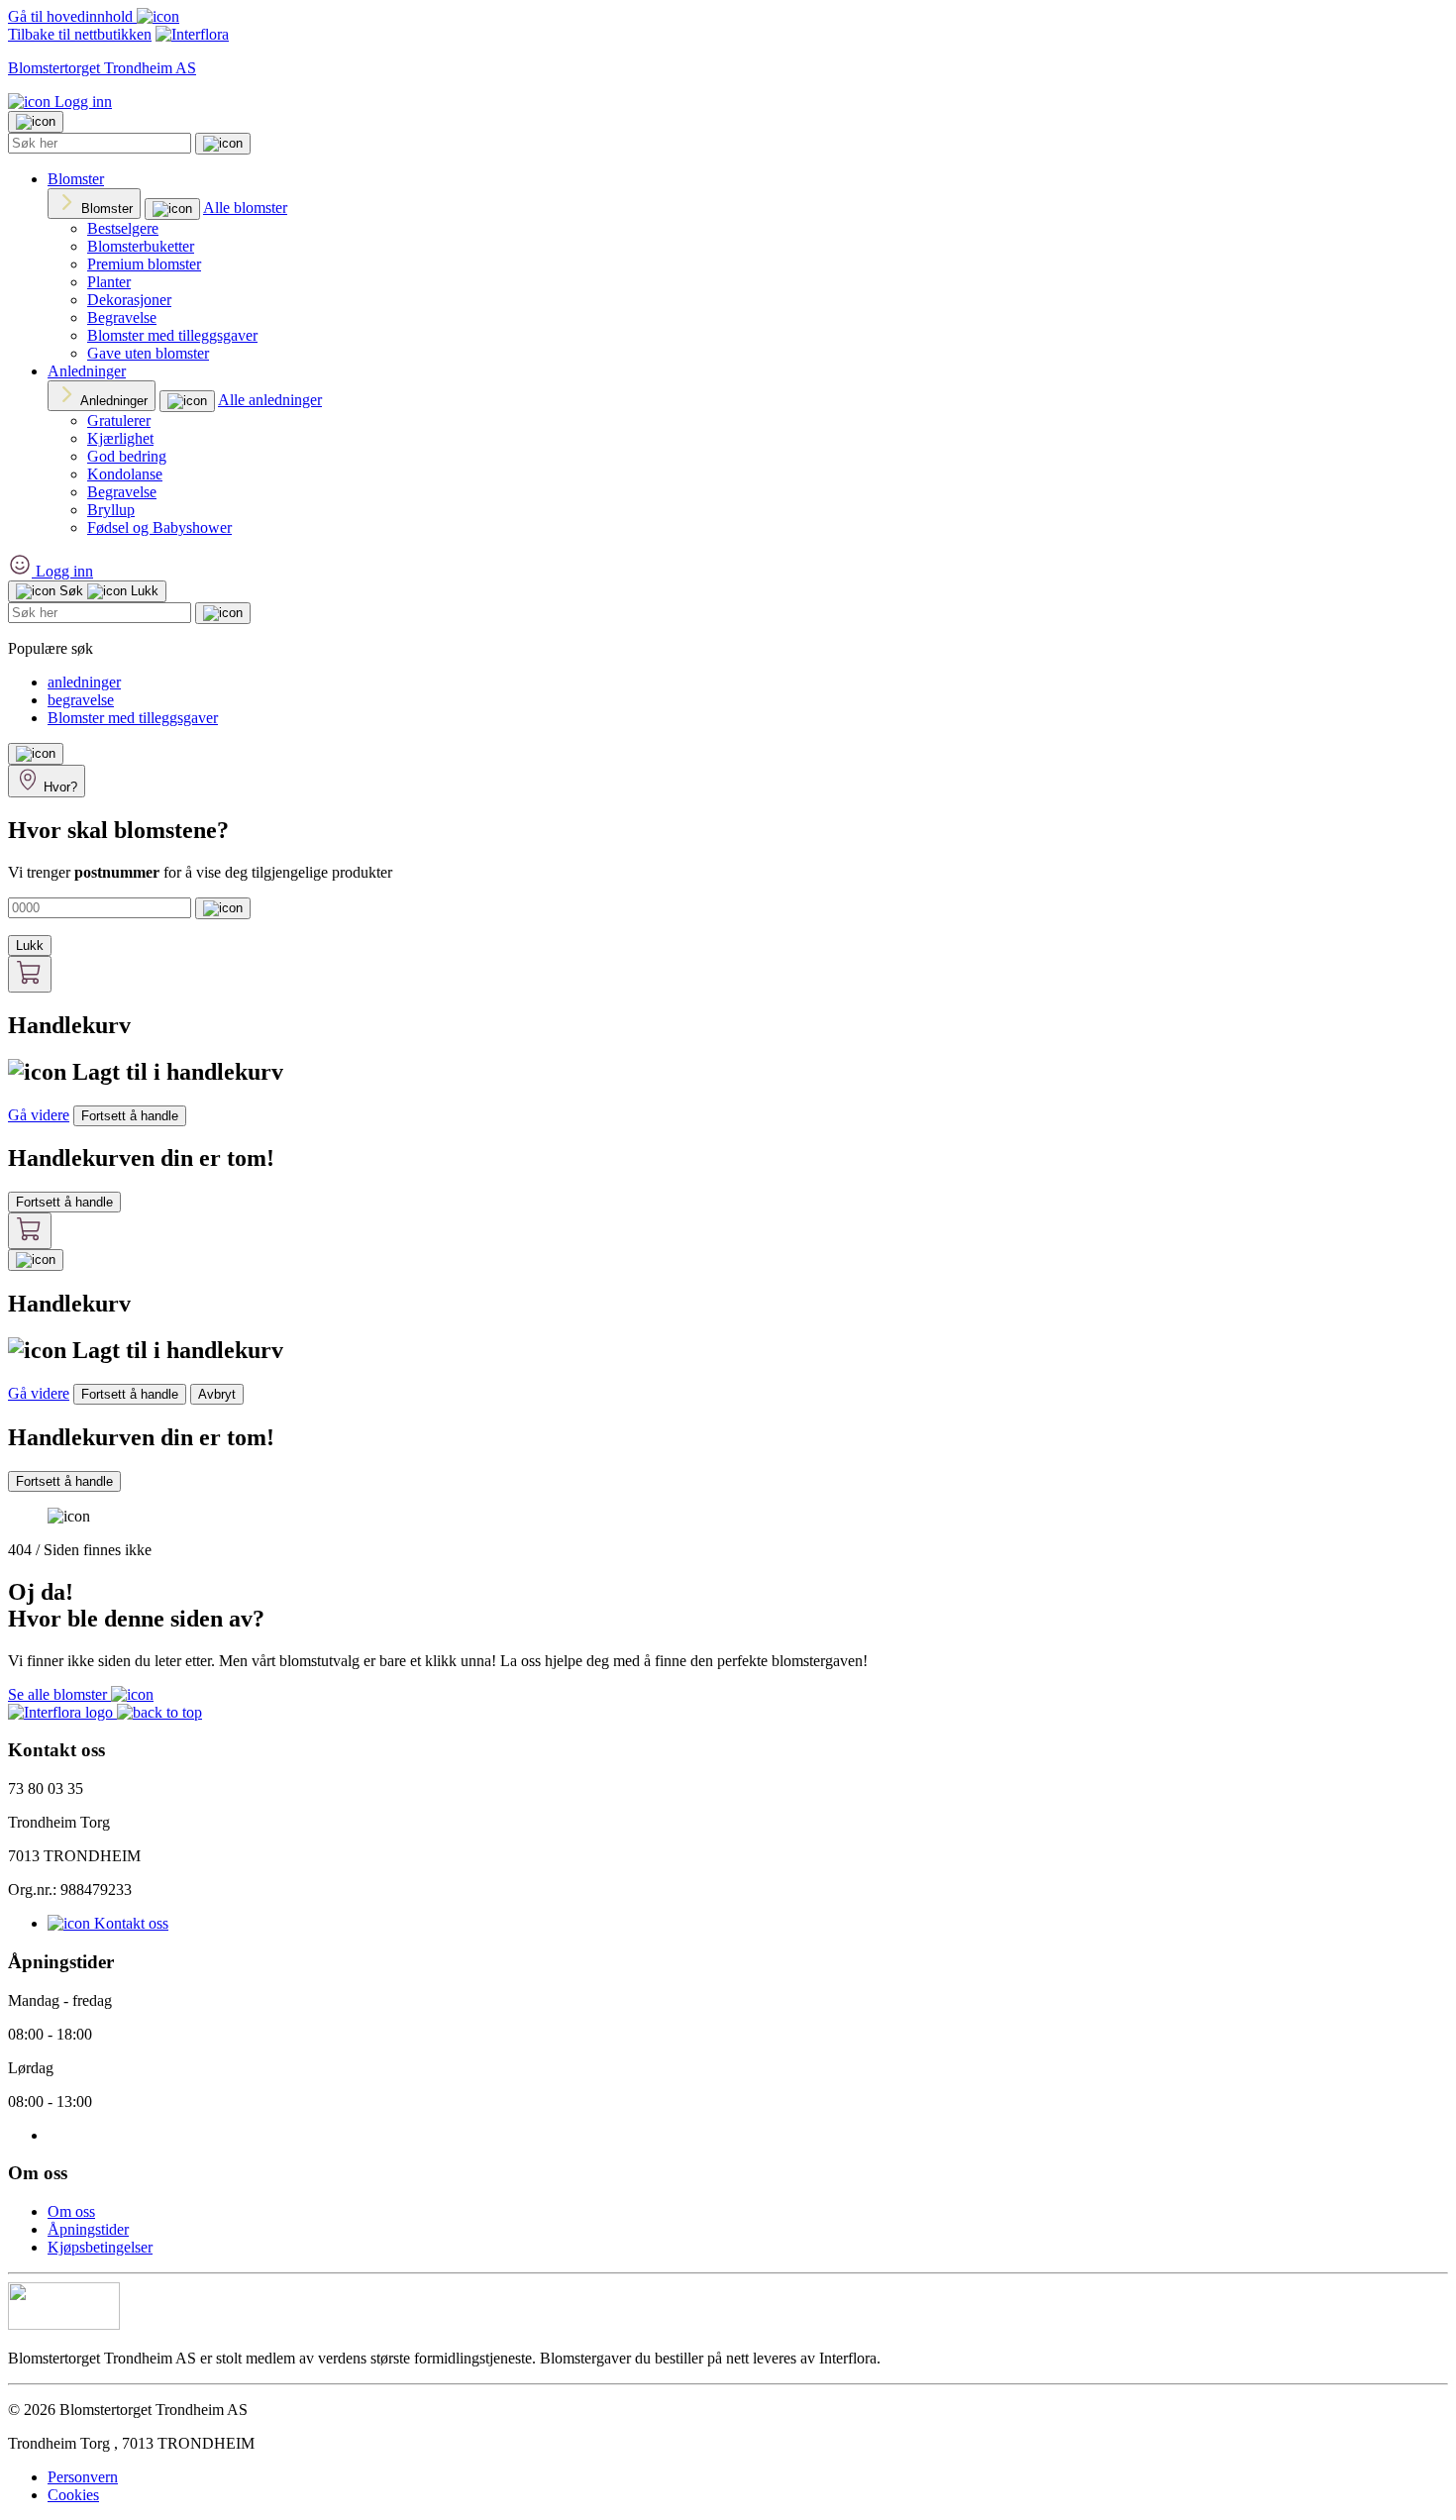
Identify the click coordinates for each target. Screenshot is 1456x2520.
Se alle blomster (59, 1694)
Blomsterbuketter (141, 246)
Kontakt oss (129, 1923)
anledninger (84, 682)
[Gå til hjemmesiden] (62, 1712)
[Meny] (36, 754)
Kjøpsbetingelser (100, 2247)
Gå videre (39, 1115)
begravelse (81, 700)
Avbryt (217, 1394)
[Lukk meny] (36, 122)
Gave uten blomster (148, 353)
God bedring (127, 456)
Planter (109, 282)
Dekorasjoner (129, 300)
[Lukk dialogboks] (36, 1260)
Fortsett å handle (130, 1116)
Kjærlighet (120, 438)
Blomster (76, 179)
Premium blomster (144, 264)
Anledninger (87, 371)
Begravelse (122, 317)
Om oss (71, 2211)
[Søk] (223, 144)
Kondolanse (125, 474)
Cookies (73, 2495)
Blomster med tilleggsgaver (172, 335)
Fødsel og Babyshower (159, 527)
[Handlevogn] (30, 974)
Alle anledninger (270, 400)
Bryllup (111, 510)
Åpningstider (88, 2229)
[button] (159, 1712)
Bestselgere (123, 228)
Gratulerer (119, 420)
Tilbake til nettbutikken (80, 34)
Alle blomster (245, 208)
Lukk (30, 945)
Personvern (83, 2477)
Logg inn (81, 102)
